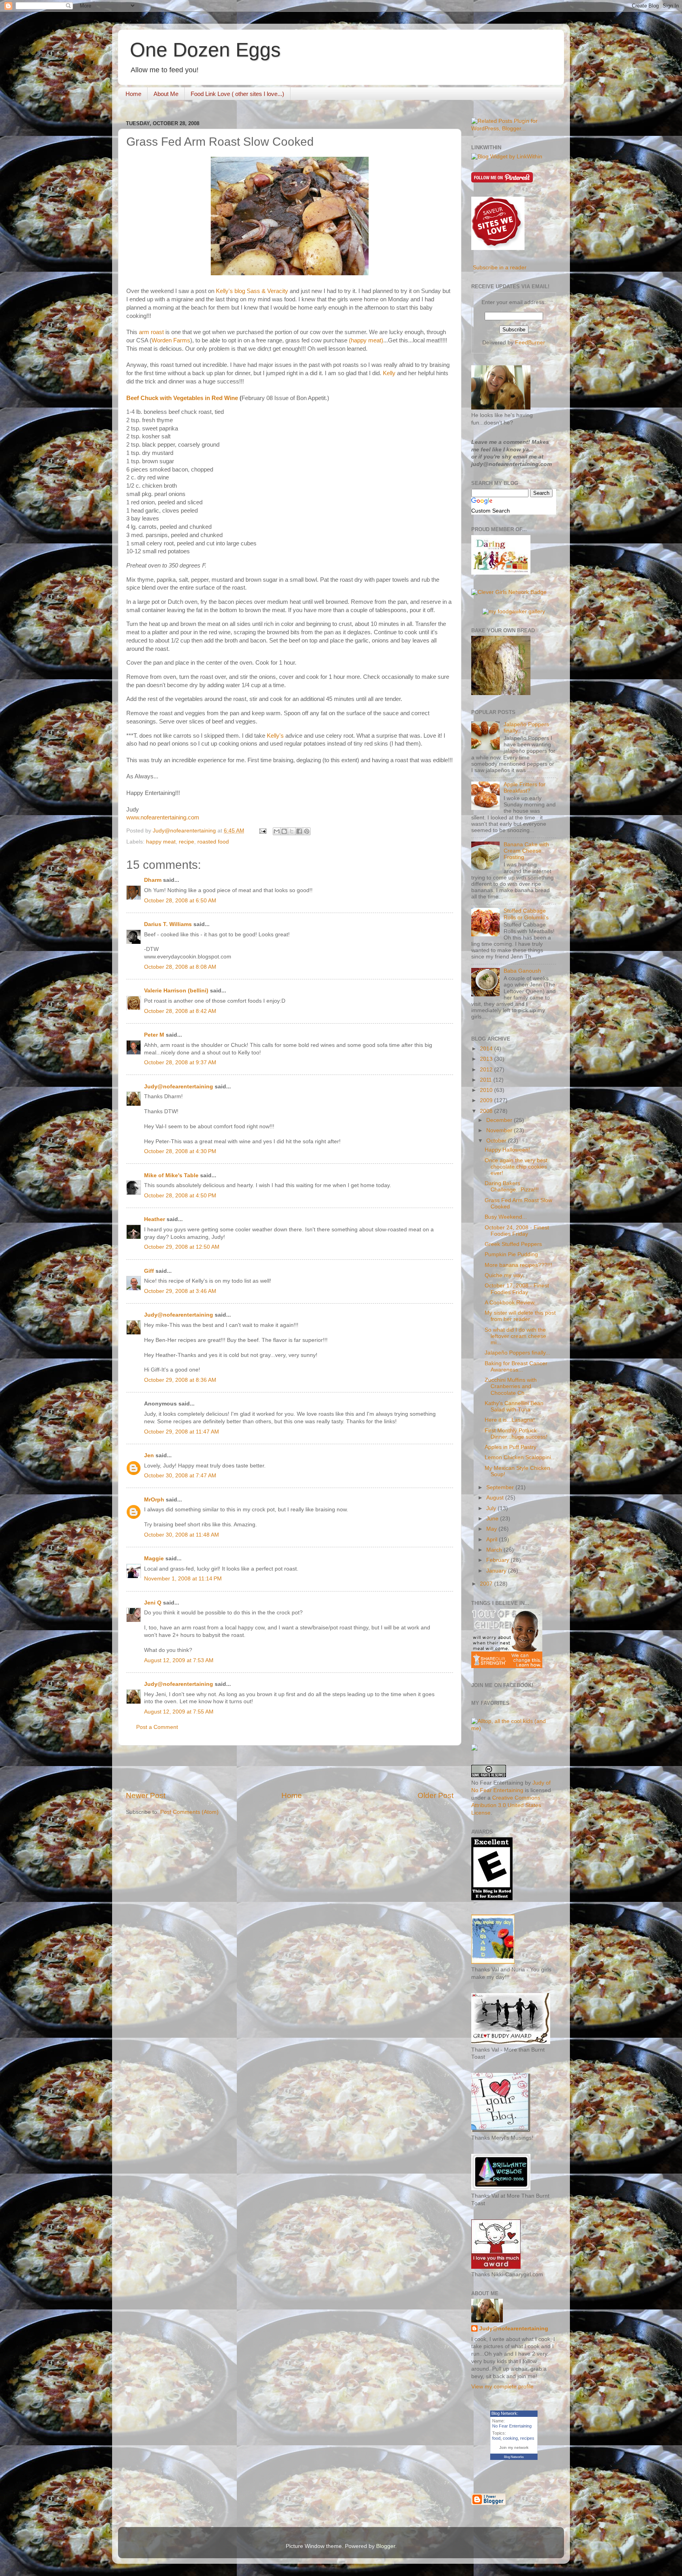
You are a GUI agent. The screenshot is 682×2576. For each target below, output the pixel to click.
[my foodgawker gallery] (514, 612)
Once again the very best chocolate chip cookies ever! (516, 1167)
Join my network (514, 2447)
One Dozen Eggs (205, 50)
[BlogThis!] (284, 831)
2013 (487, 1059)
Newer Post (146, 1795)
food (496, 2438)
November (500, 1130)
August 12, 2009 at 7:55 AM (179, 1712)
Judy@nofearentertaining (179, 1087)
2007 (487, 1584)
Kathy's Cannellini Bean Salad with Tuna (514, 1406)
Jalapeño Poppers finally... (517, 1353)
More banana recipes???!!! (518, 1265)
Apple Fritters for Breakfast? (525, 788)
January (497, 1571)
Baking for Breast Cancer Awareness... (516, 1367)
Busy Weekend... (506, 1217)
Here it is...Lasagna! (510, 1420)
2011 (487, 1080)
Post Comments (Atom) (189, 1812)
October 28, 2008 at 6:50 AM (180, 901)
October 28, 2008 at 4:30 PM (180, 1151)
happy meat (161, 842)
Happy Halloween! (507, 1150)
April (493, 1540)
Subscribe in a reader (500, 268)
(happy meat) (366, 340)
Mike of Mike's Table (171, 1175)
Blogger (386, 2546)
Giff (149, 1271)
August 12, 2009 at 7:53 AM (179, 1660)
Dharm (153, 880)
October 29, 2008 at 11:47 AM (182, 1432)
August (496, 1498)
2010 (487, 1090)
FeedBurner (530, 343)
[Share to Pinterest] (307, 831)
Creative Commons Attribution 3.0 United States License (506, 1805)
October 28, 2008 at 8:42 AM (180, 1011)
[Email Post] (262, 831)
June (493, 1519)
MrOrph (154, 1500)
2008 (487, 1111)
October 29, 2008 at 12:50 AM (182, 1247)
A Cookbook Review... (512, 1303)
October (497, 1141)
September (501, 1487)
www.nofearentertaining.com (163, 817)
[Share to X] (292, 831)
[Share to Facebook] (299, 831)
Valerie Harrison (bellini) (176, 991)
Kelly (390, 373)
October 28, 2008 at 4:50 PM (180, 1196)
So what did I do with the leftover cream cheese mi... (515, 1336)
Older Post (436, 1795)
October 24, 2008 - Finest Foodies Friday (517, 1231)
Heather (155, 1219)
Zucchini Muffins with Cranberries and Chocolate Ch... (511, 1386)
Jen (149, 1455)
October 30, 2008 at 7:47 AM (180, 1476)
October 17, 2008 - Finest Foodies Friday (517, 1289)
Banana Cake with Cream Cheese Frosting (526, 851)
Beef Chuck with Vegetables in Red (175, 398)
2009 (487, 1100)
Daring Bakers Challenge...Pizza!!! (512, 1187)
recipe (186, 842)
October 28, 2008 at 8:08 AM (180, 967)
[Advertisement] (290, 1768)
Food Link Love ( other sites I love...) (237, 94)
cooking (510, 2438)
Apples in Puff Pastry (511, 1447)
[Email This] (277, 831)
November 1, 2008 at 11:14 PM (183, 1579)
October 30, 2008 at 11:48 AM (182, 1535)
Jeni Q (153, 1603)
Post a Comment (157, 1727)
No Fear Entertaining (512, 2426)
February (498, 1560)
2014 (487, 1049)
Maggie (154, 1559)
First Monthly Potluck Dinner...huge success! (516, 1434)
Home (133, 94)
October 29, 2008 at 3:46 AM (180, 1291)
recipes (527, 2438)
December (500, 1120)
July (492, 1508)
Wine (231, 398)
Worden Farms (171, 340)
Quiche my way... (506, 1275)
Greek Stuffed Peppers (513, 1244)
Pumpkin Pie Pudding (511, 1254)
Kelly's (275, 736)
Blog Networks (514, 2457)
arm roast (151, 332)
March (495, 1550)
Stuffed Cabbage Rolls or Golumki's (526, 914)
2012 (487, 1070)
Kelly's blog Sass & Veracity (252, 291)
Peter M (154, 1035)
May (492, 1529)
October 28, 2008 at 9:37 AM (180, 1063)
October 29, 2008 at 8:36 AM (180, 1380)
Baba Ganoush (522, 971)
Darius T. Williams (168, 924)
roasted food (213, 842)
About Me (166, 94)
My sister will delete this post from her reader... (520, 1316)
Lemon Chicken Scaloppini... (520, 1457)
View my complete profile (502, 2387)
